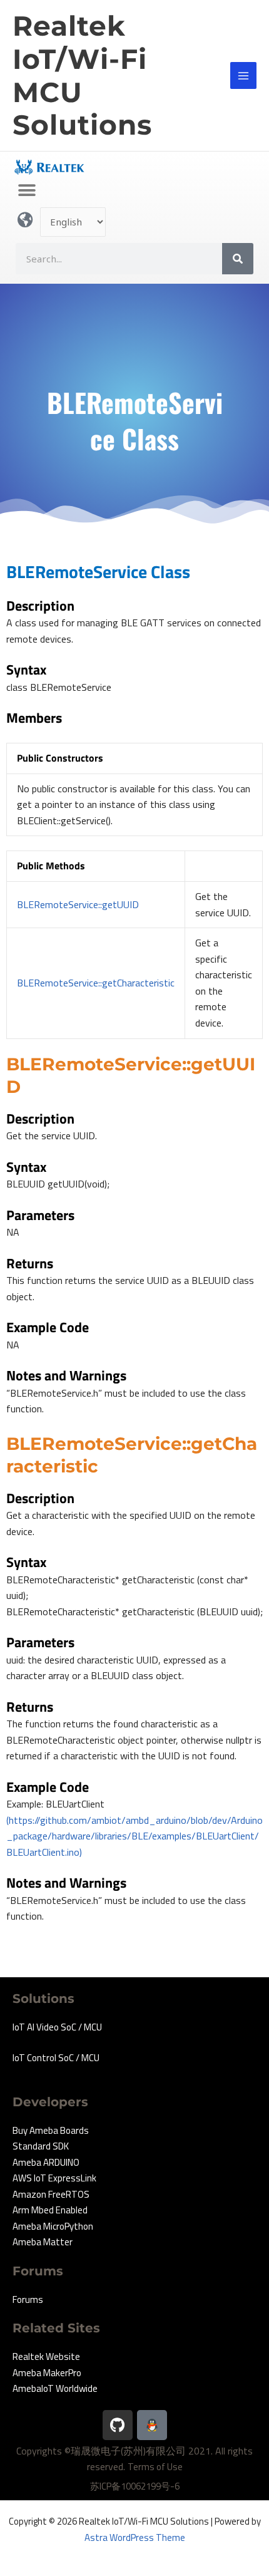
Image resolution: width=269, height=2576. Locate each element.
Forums (28, 2299)
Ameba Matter (43, 2242)
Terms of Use (155, 2467)
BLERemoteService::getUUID (78, 904)
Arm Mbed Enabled (50, 2210)
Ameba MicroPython (53, 2226)
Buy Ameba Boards (51, 2130)
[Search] (238, 259)
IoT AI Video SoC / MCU (57, 2027)
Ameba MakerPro (47, 2373)
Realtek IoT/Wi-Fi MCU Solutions (82, 75)
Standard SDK (41, 2146)
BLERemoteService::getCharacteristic (96, 983)
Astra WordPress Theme (135, 2537)
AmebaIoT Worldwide (55, 2388)
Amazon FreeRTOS (51, 2194)
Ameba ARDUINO (46, 2162)
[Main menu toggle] (244, 75)
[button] (27, 190)
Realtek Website (46, 2356)
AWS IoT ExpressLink (54, 2178)
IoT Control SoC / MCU (56, 2058)
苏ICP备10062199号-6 (135, 2486)
